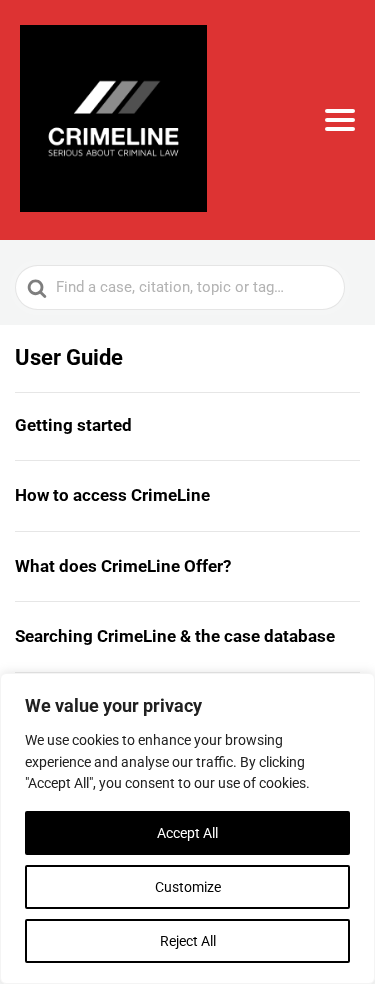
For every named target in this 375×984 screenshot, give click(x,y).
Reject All (188, 941)
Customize (188, 887)
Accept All (187, 833)
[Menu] (340, 120)
